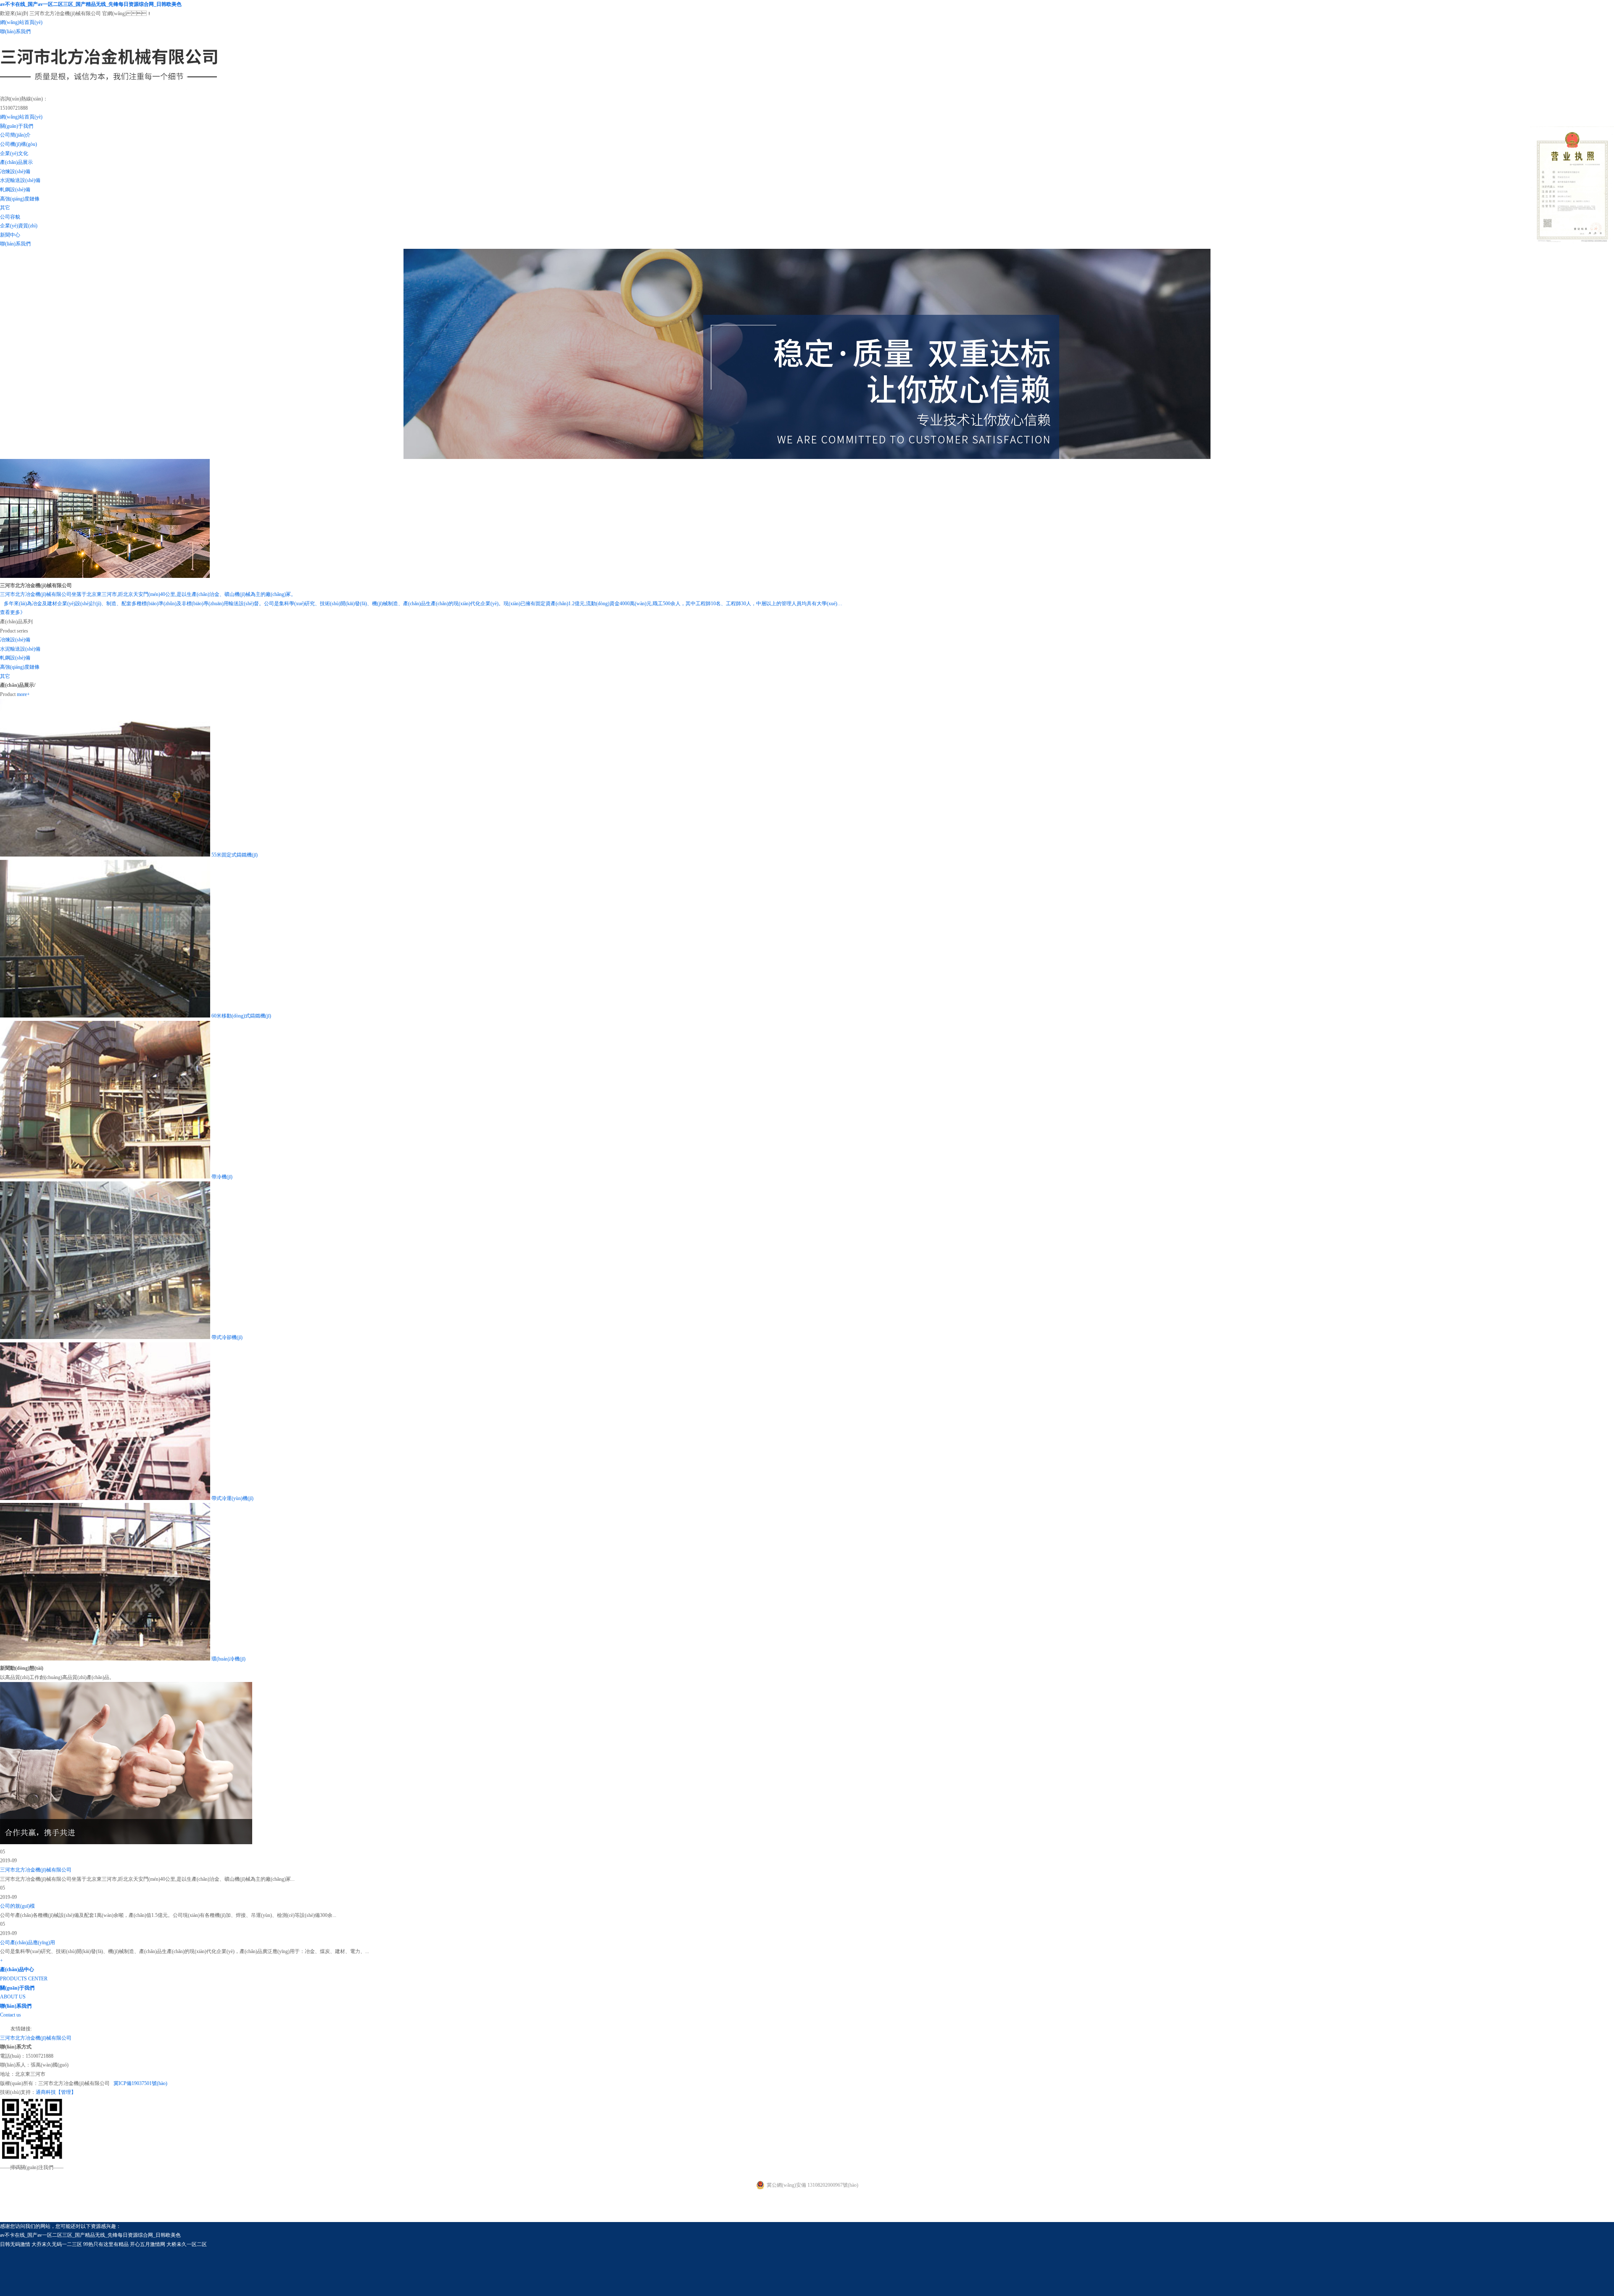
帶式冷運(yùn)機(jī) (232, 1498)
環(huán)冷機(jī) (228, 1659)
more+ (23, 694)
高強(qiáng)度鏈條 (20, 199)
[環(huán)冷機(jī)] (105, 1659)
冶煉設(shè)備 (15, 171)
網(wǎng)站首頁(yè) (21, 22)
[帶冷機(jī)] (105, 1177)
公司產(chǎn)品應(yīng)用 (28, 1943)
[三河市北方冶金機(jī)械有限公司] (111, 90)
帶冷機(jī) (222, 1177)
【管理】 (66, 2092)
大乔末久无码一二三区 (57, 2244)
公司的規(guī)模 (17, 1906)
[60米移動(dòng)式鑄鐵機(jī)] (105, 1016)
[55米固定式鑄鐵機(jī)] (105, 855)
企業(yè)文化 (14, 153)
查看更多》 (13, 612)
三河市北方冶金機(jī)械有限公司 (36, 1870)
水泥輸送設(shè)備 (20, 180)
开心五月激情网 (148, 2244)
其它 (5, 208)
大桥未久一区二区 (187, 2244)
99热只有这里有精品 (106, 2244)
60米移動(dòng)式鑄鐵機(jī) (241, 1016)
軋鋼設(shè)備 (15, 190)
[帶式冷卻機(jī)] (105, 1337)
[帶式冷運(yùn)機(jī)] (105, 1498)
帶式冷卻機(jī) (227, 1337)
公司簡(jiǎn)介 (15, 135)
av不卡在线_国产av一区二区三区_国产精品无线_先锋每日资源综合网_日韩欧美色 (91, 4)
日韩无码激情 (15, 2244)
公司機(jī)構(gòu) (18, 144)
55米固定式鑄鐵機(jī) (235, 855)
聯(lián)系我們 (15, 32)
